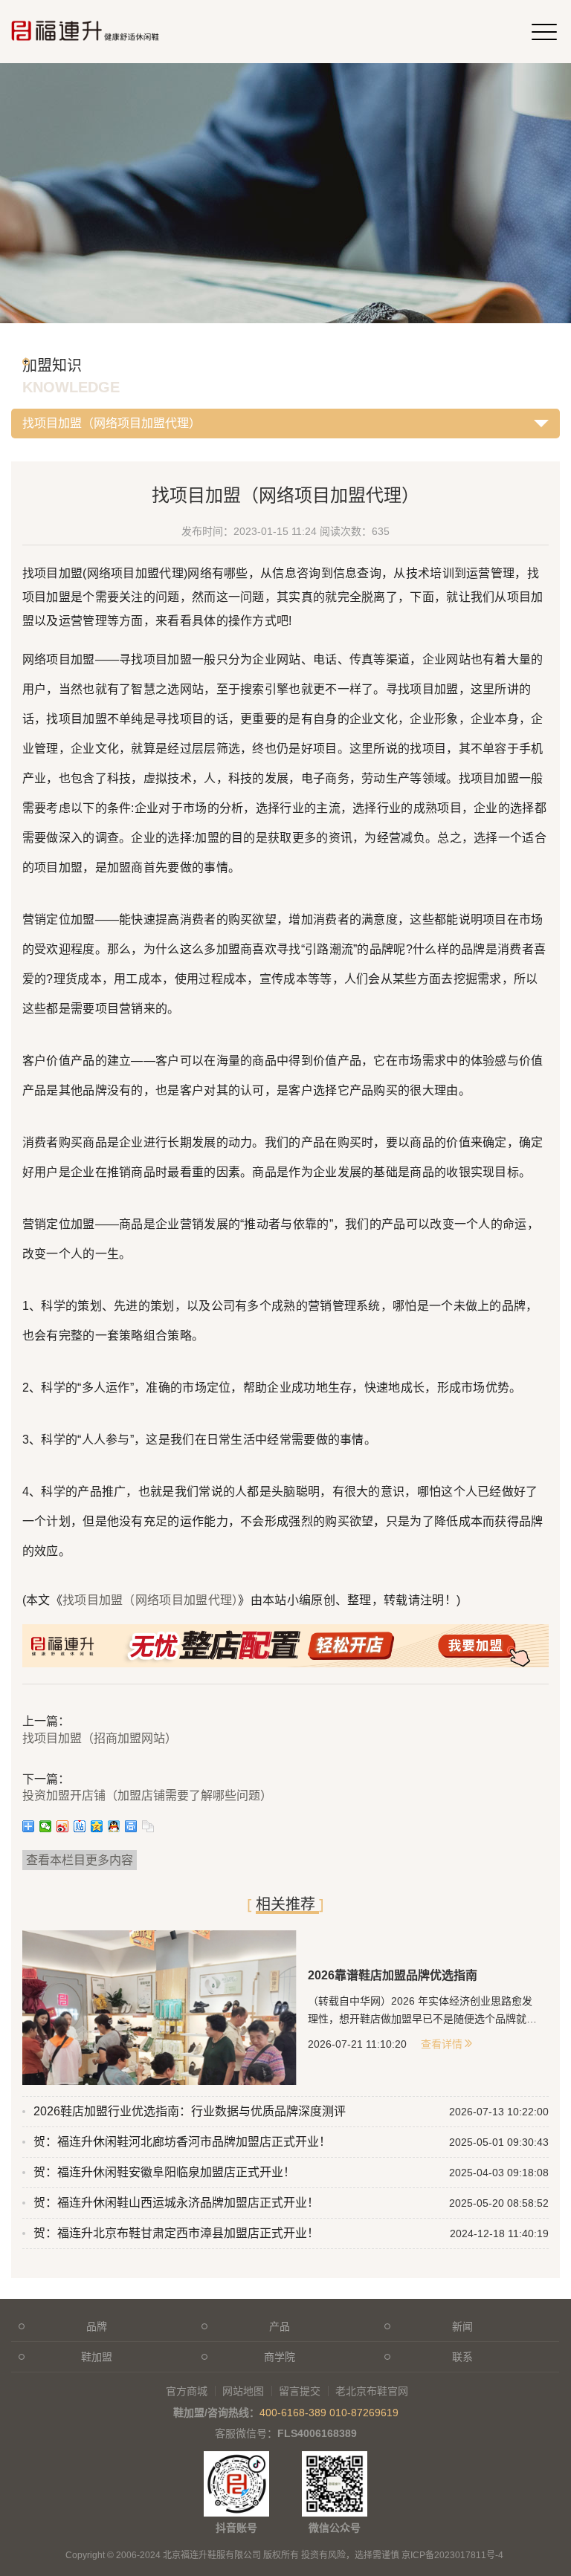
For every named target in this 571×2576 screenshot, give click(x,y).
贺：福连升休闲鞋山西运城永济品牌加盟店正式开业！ (176, 2203)
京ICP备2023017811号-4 (452, 2555)
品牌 (97, 2326)
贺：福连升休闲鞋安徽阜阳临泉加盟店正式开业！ (164, 2172)
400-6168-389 (293, 2413)
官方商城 (187, 2391)
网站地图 (243, 2391)
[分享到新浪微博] (63, 1826)
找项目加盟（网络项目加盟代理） (151, 1600)
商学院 (280, 2357)
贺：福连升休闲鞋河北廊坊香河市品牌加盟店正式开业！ (182, 2142)
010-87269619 (364, 2413)
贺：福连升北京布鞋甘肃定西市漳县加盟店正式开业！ (176, 2233)
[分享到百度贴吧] (80, 1826)
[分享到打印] (131, 1826)
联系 (462, 2357)
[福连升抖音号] (236, 2459)
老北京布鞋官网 (372, 2391)
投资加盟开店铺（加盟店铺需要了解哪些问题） (147, 1795)
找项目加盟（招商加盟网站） (100, 1738)
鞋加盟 (97, 2357)
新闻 (462, 2326)
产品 (280, 2326)
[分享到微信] (46, 1826)
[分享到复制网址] (148, 1826)
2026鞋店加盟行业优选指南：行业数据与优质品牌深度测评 (190, 2111)
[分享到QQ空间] (97, 1826)
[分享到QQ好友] (114, 1826)
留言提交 (300, 2391)
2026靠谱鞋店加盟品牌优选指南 (393, 1975)
